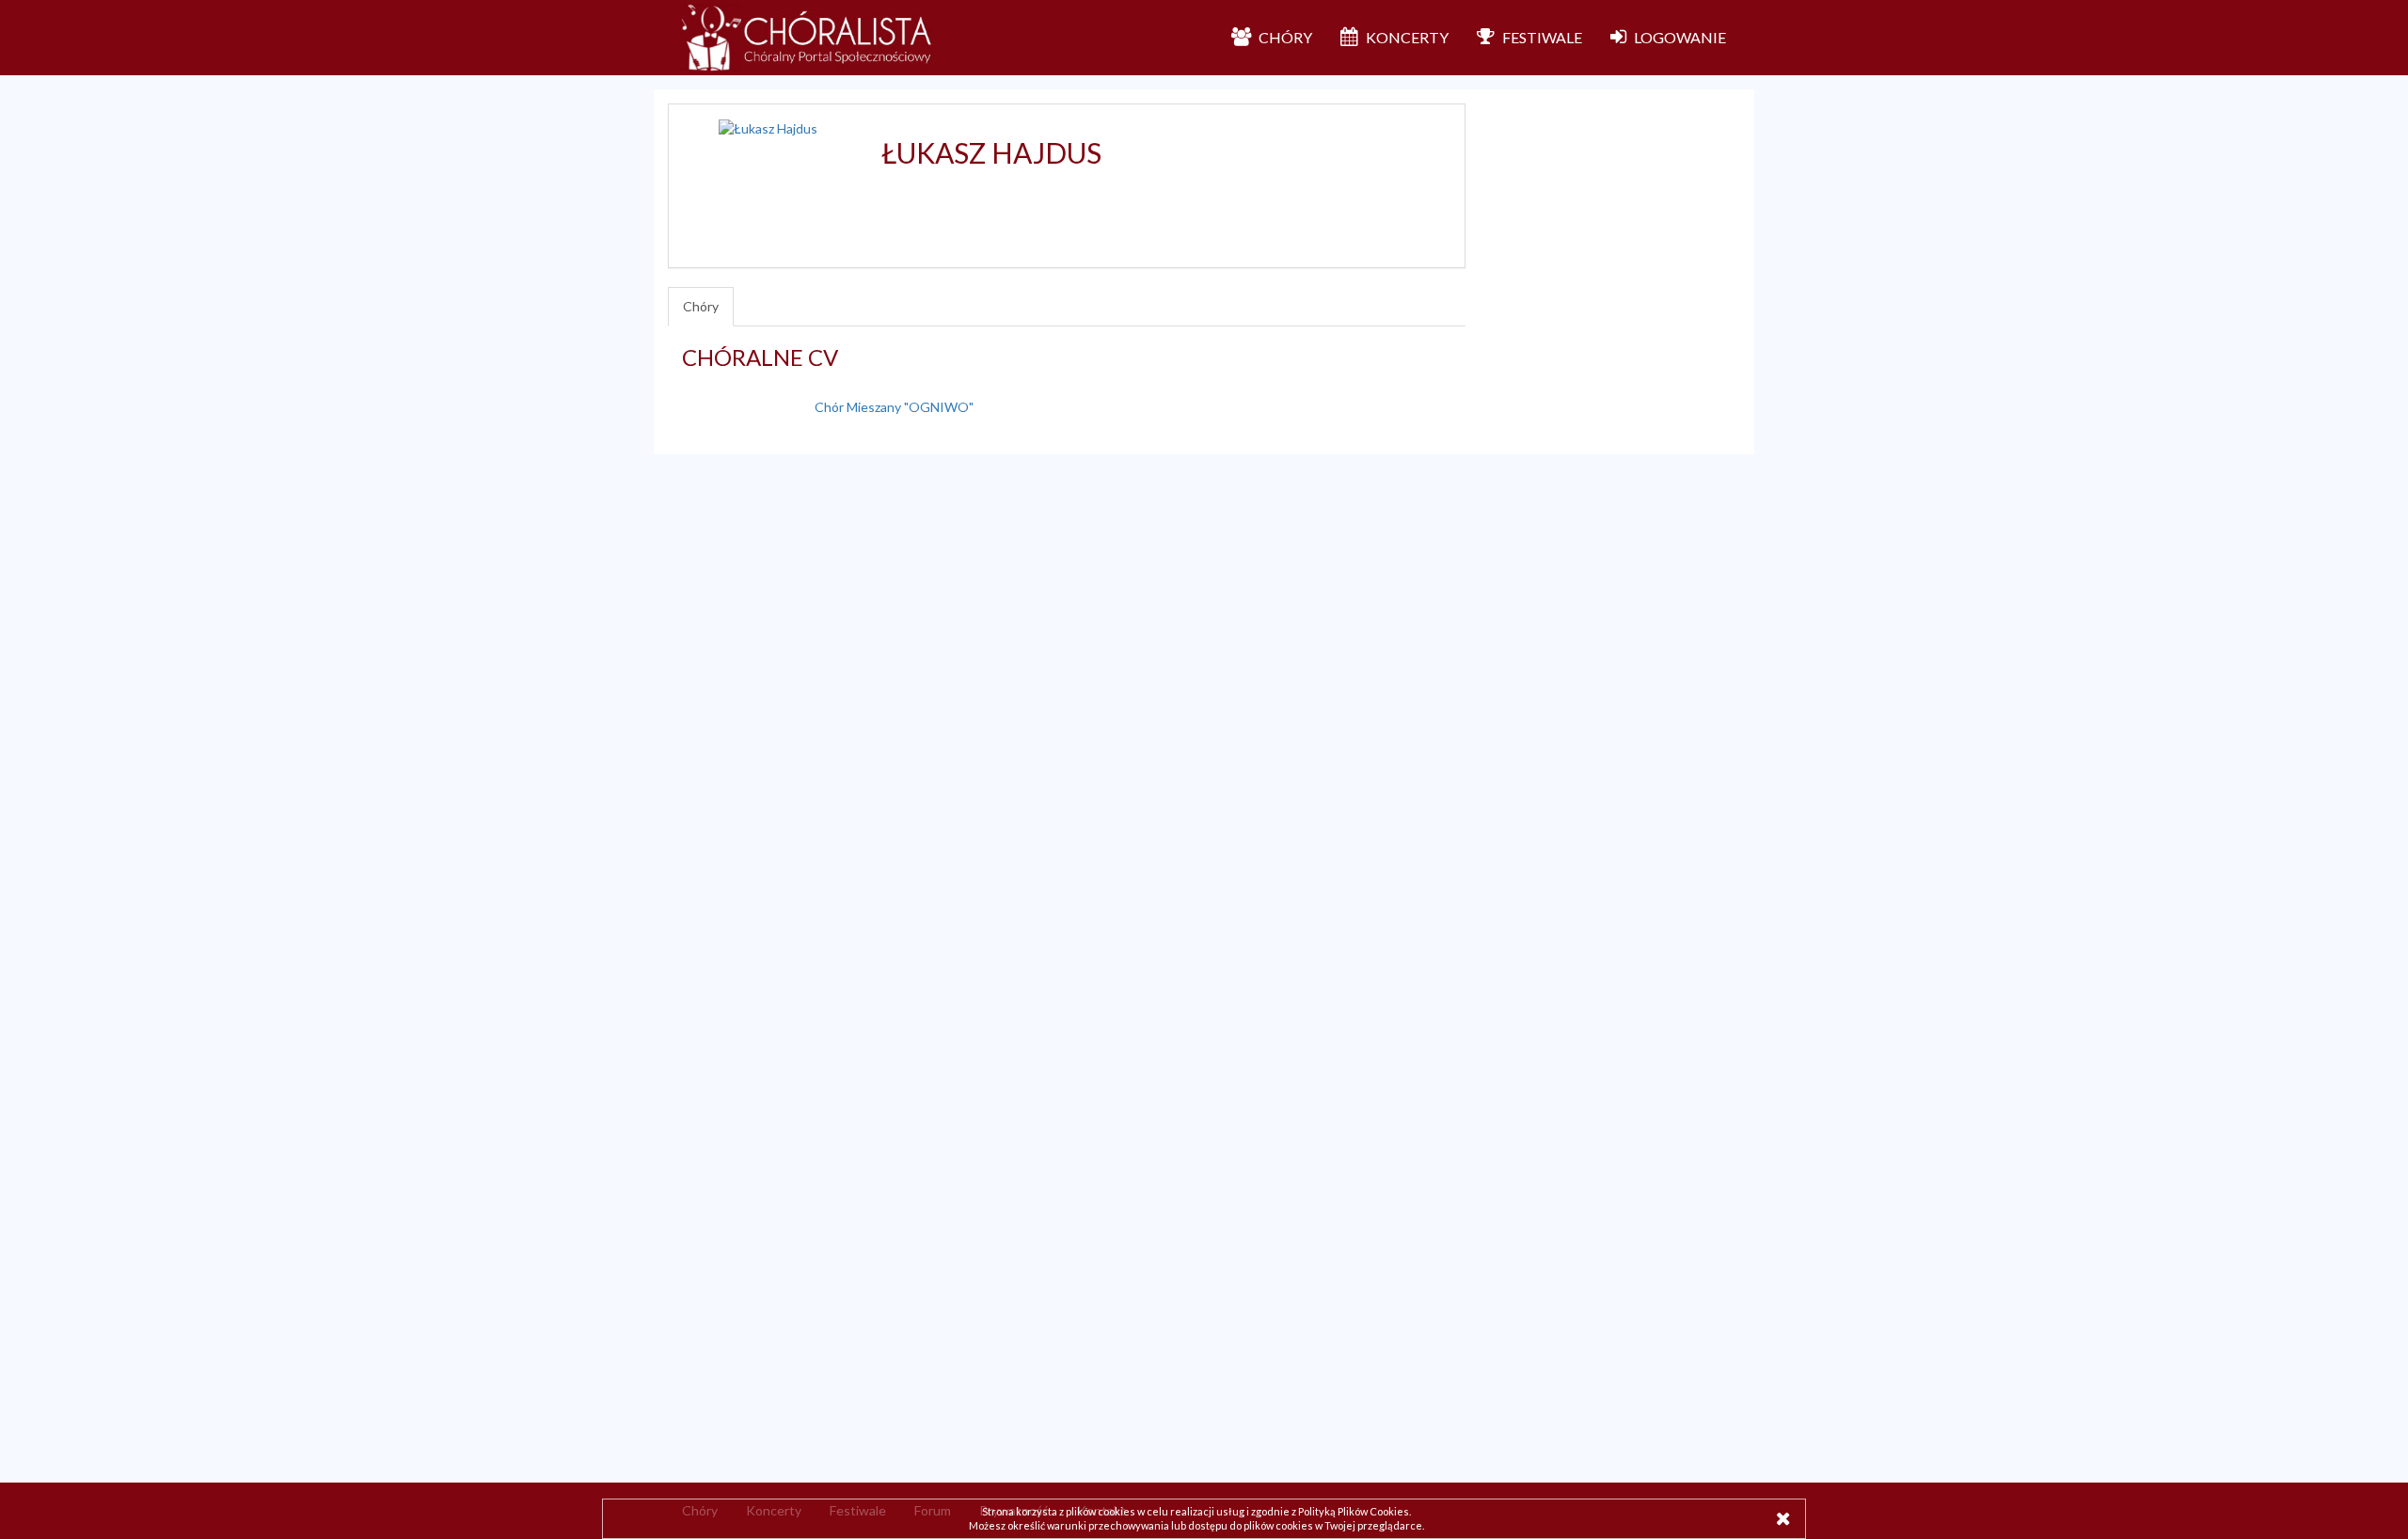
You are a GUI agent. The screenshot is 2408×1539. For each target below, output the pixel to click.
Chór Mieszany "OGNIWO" (894, 407)
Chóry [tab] (701, 306)
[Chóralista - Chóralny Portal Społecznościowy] (808, 38)
